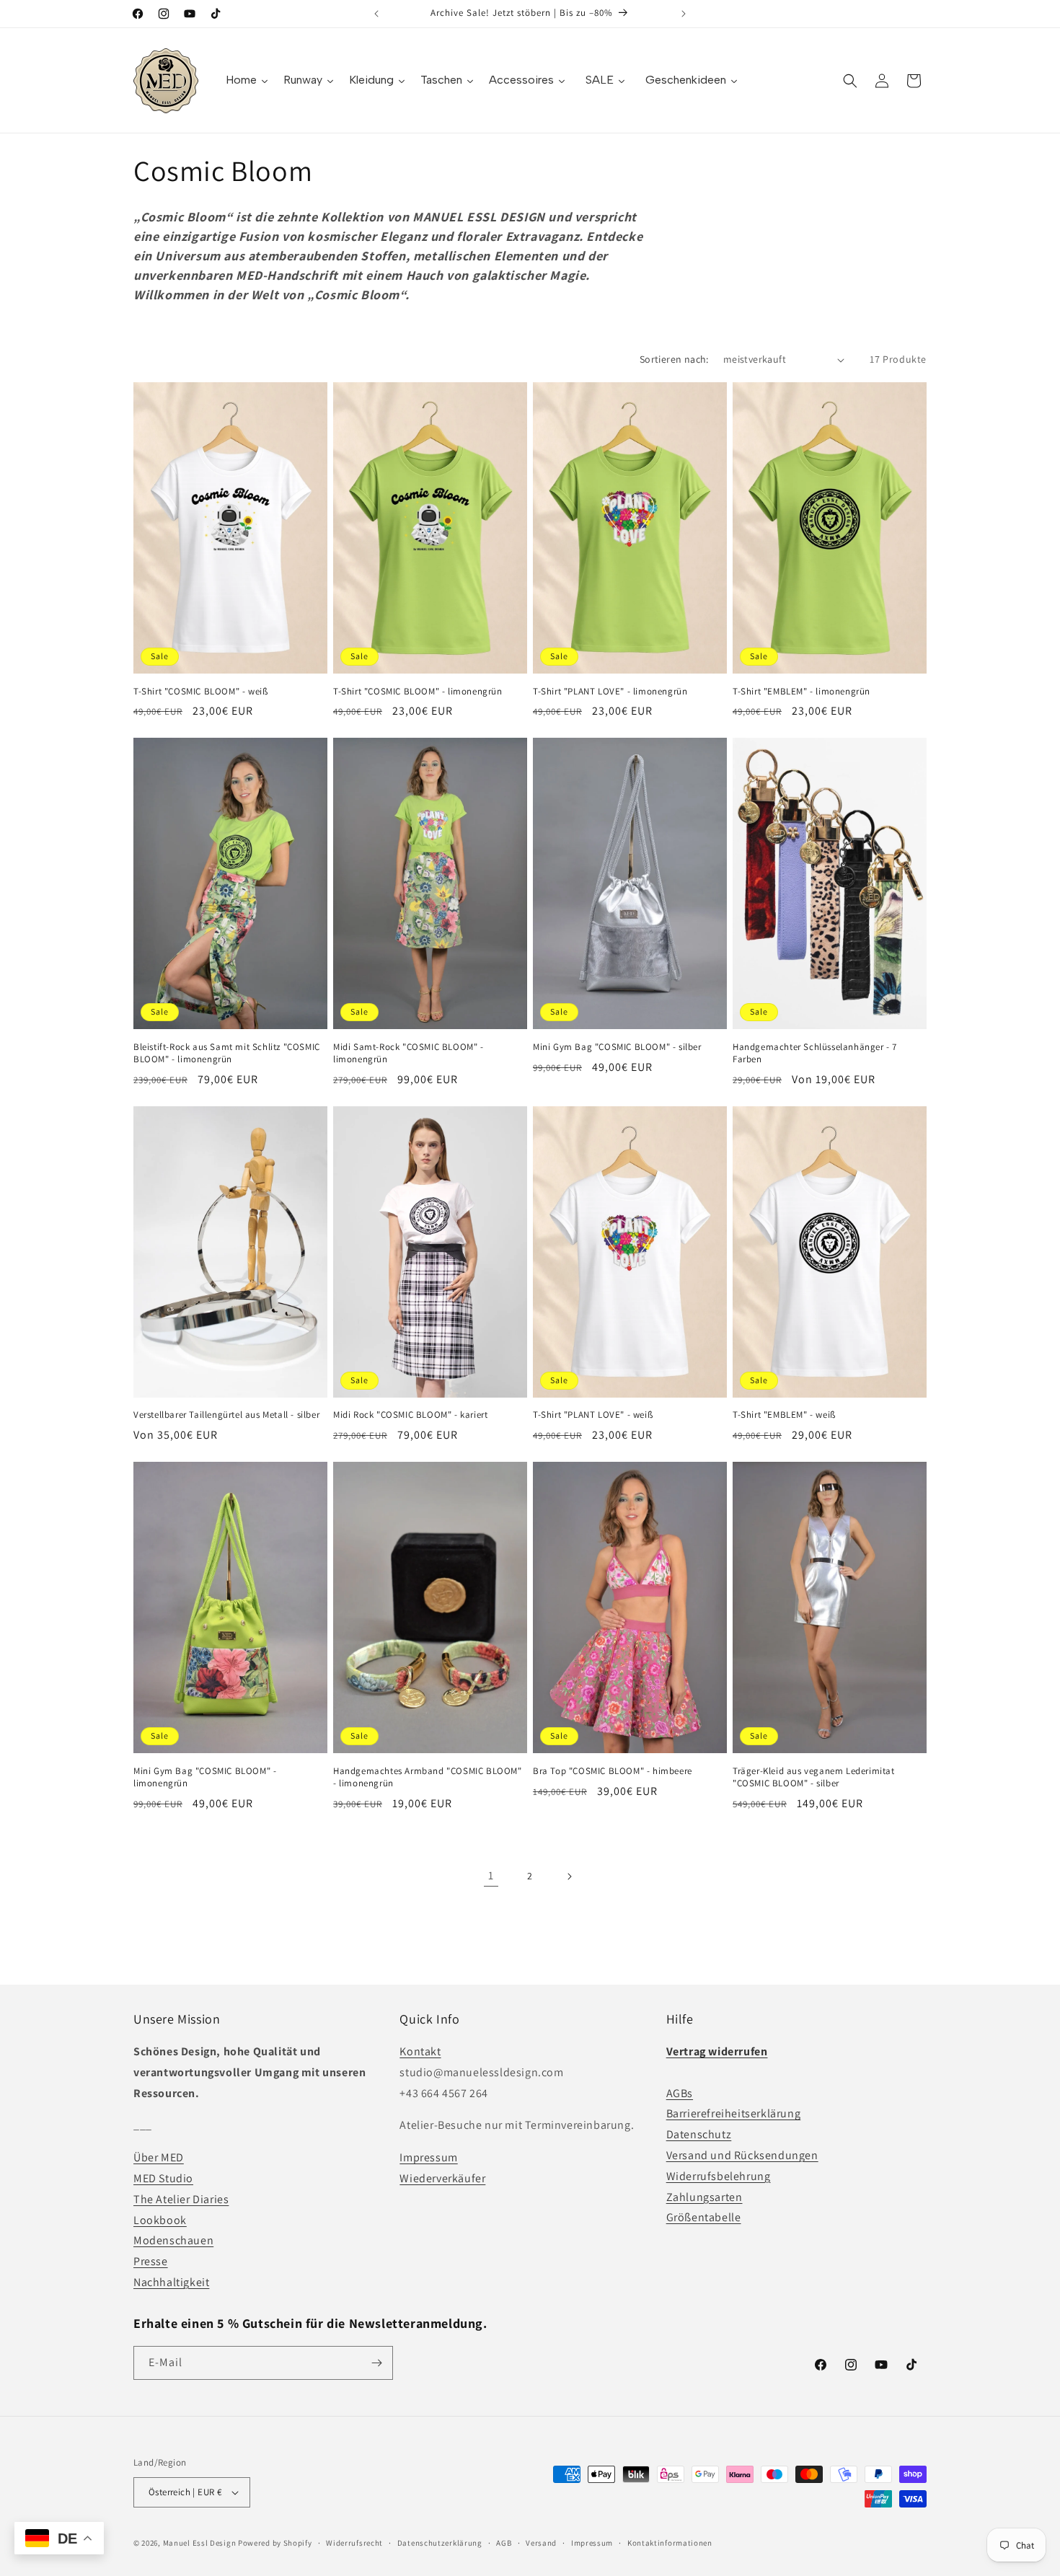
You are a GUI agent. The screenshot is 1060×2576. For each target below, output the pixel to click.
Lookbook (160, 2220)
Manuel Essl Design (200, 2543)
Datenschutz (699, 2134)
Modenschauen (173, 2240)
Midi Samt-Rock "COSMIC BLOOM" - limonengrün (408, 1053)
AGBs (680, 2093)
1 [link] (491, 1875)
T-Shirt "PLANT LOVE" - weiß (593, 1415)
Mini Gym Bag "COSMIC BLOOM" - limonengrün (205, 1777)
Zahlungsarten (705, 2197)
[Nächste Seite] (569, 1876)
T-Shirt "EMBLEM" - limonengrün (801, 692)
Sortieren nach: (674, 359)
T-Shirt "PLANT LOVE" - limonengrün (610, 692)
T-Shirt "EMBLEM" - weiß (784, 1415)
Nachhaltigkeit (171, 2282)
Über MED (159, 2157)
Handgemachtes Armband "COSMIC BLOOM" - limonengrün (428, 1777)
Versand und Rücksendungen (742, 2155)
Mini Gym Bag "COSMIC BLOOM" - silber (617, 1047)
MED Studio (163, 2178)
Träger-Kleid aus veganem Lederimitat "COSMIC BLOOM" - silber (814, 1777)
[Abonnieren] (376, 2363)
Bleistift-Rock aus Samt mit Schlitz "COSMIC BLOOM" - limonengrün (227, 1053)
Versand (541, 2543)
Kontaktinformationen (670, 2543)
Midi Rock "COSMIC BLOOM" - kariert (410, 1415)
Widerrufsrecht (354, 2543)
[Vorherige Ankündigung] (376, 14)
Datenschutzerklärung (440, 2543)
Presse (151, 2261)
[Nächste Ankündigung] (684, 14)
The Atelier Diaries (181, 2199)
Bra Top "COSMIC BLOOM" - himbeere (613, 1771)
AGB (504, 2543)
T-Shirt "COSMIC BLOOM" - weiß (200, 692)
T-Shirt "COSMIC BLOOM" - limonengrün (418, 692)
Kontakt (420, 2051)
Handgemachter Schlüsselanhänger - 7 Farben (815, 1053)
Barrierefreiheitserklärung (734, 2113)
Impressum (428, 2157)
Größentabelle (704, 2217)
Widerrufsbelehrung (719, 2176)
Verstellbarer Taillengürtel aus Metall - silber (226, 1415)
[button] (850, 81)
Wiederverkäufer (442, 2178)
